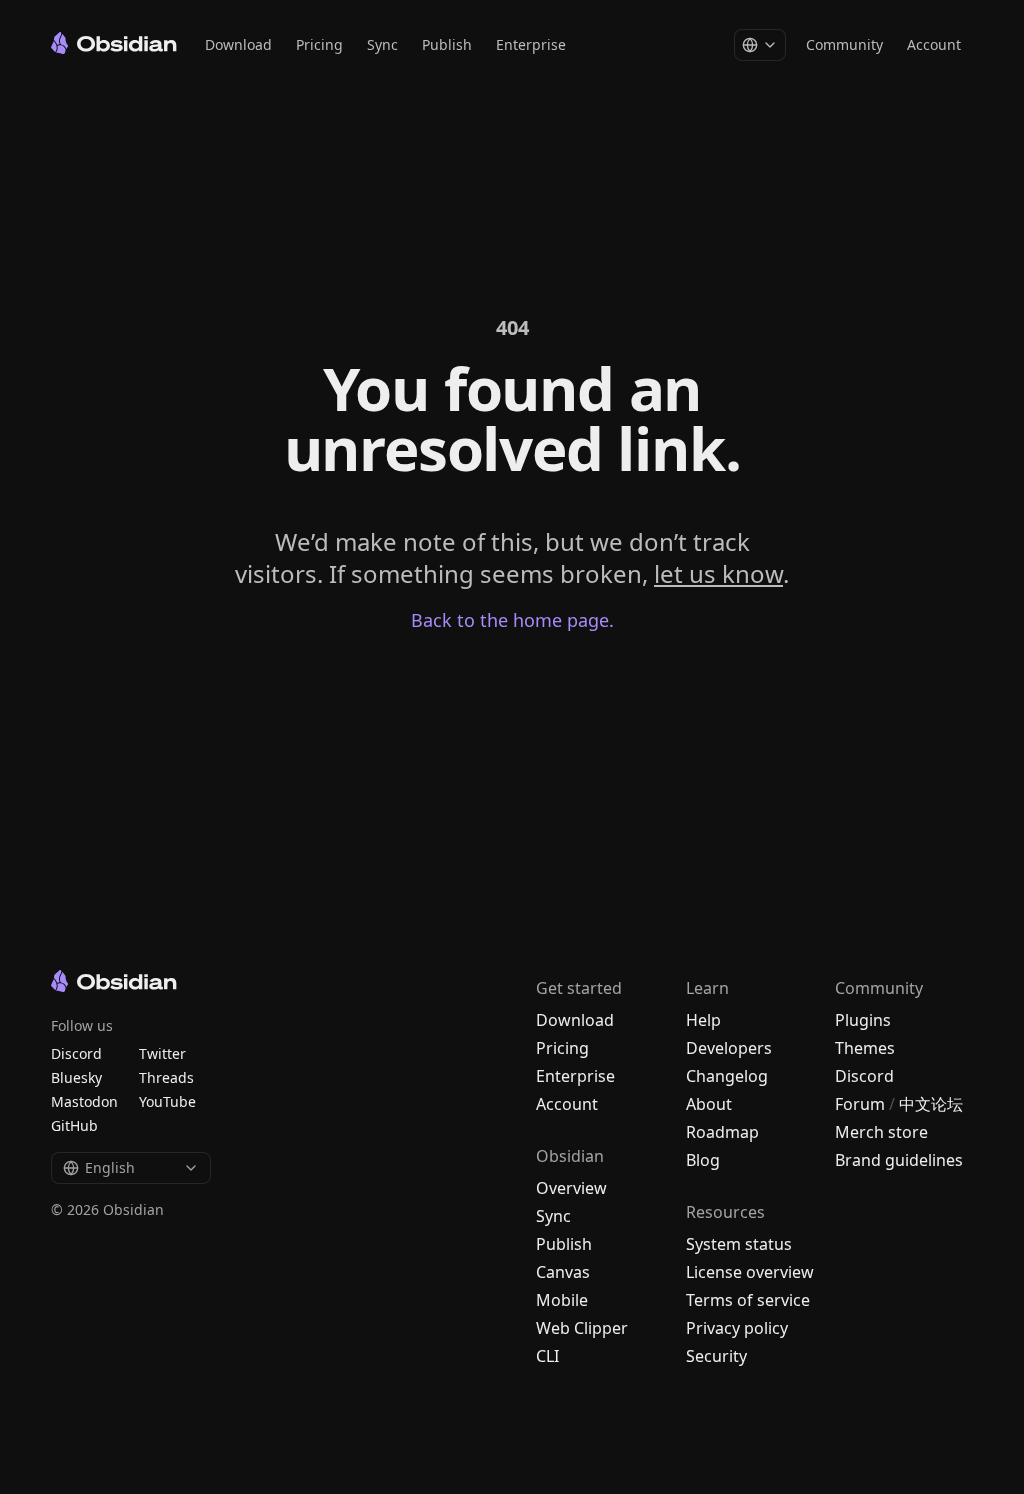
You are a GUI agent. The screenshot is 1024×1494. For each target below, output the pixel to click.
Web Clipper (582, 1328)
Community (844, 44)
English (110, 1167)
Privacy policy (737, 1328)
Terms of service (748, 1300)
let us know (718, 573)
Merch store (881, 1132)
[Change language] (760, 45)
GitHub (74, 1125)
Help (703, 1020)
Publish (447, 44)
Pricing (319, 44)
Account (934, 44)
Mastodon (84, 1101)
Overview (571, 1188)
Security (716, 1356)
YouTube (167, 1101)
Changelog (727, 1076)
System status (739, 1244)
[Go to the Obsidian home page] (114, 43)
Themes (865, 1048)
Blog (703, 1160)
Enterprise (531, 44)
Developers (729, 1048)
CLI (547, 1356)
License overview (750, 1272)
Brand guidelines (899, 1160)
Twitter (162, 1053)
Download (238, 44)
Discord (864, 1076)
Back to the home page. (512, 620)
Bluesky (76, 1077)
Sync (382, 44)
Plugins (863, 1020)
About (709, 1104)
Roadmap (722, 1132)
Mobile (562, 1300)
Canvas (563, 1272)
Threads (166, 1077)
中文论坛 (931, 1104)
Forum (860, 1104)
